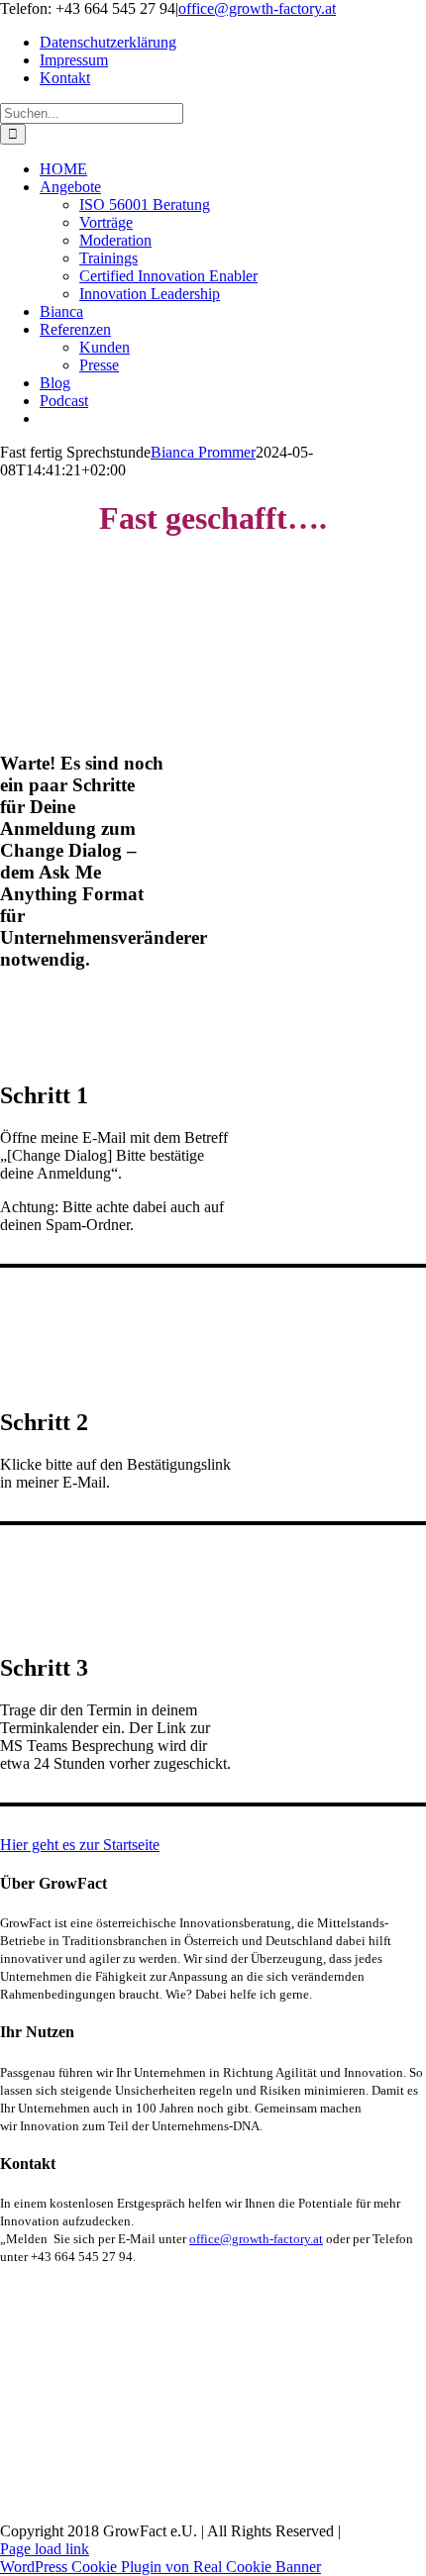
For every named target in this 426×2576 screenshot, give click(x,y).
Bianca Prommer (203, 452)
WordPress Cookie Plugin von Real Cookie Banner (160, 2567)
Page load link (45, 2549)
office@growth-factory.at (257, 8)
